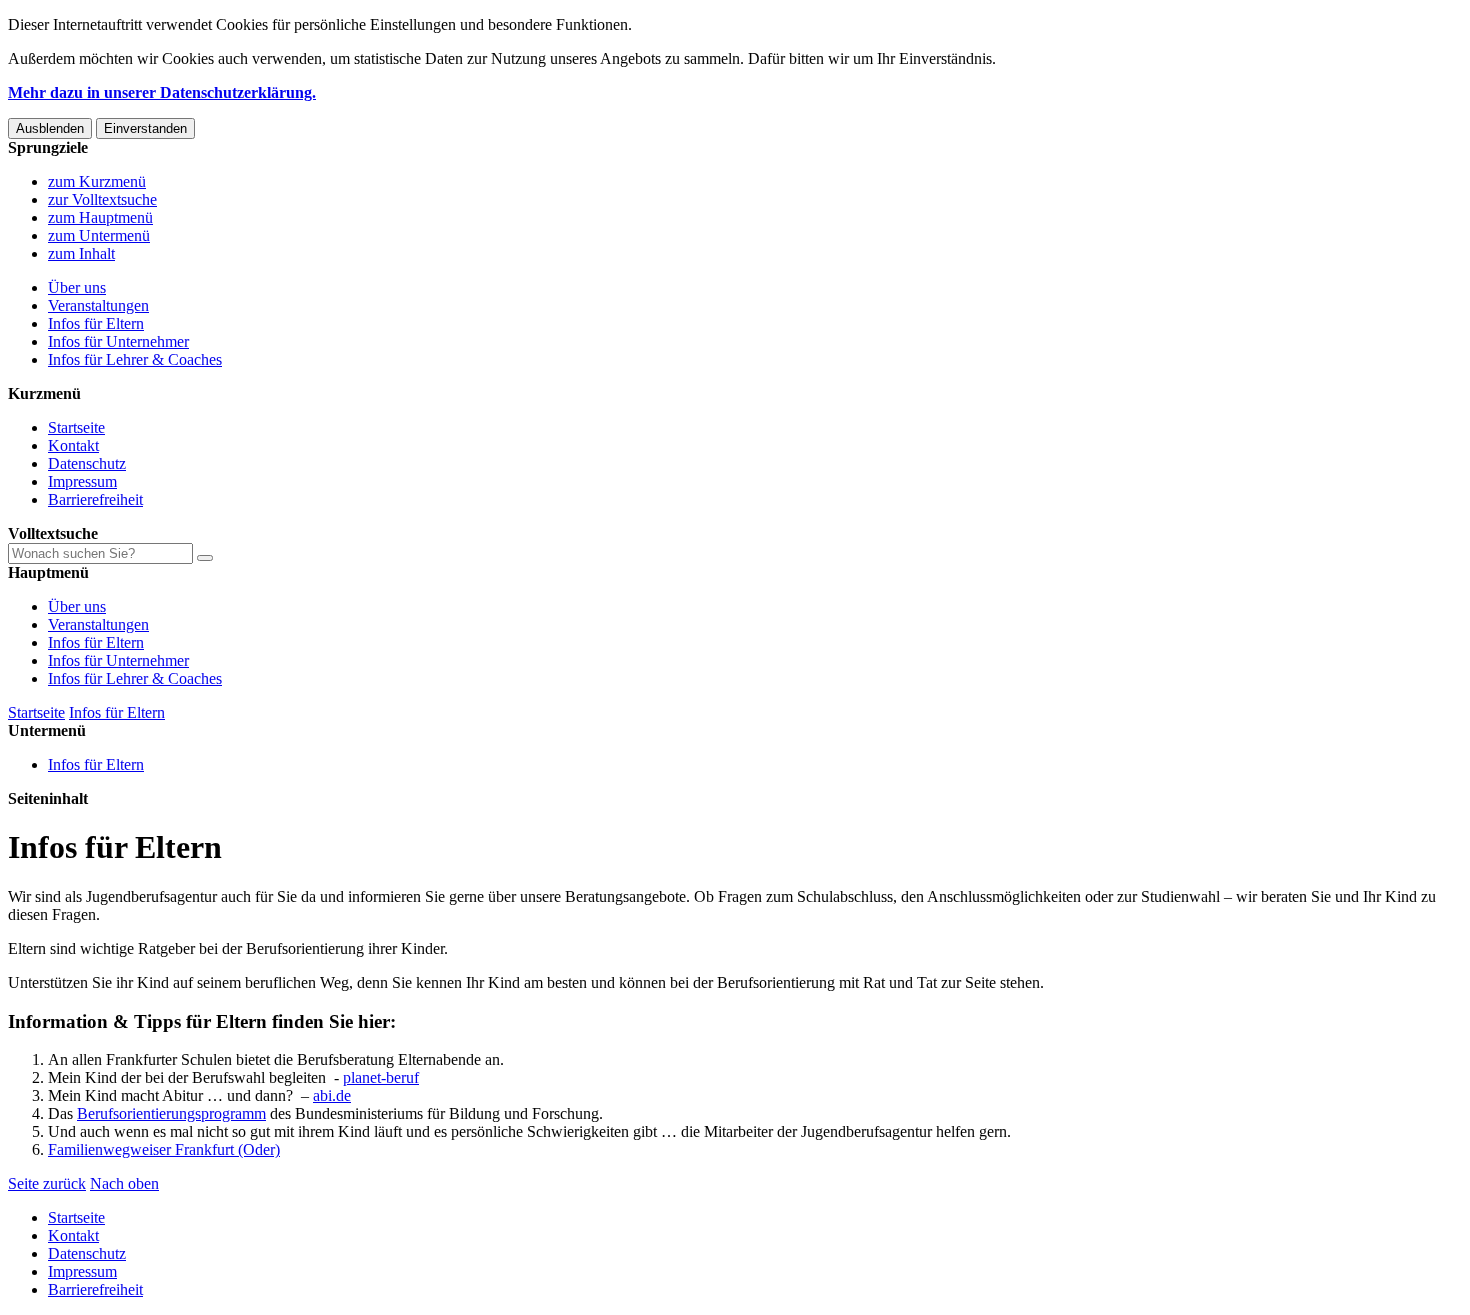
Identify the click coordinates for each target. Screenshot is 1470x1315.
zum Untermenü (99, 235)
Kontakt (73, 445)
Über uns (77, 287)
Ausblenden (50, 128)
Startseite (76, 427)
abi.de (332, 1095)
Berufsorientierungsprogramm (171, 1113)
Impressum (82, 481)
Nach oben (124, 1183)
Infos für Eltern (96, 323)
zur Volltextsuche (102, 199)
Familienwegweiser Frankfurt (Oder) (164, 1149)
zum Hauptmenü (100, 217)
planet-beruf (381, 1077)
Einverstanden (145, 128)
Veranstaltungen (98, 305)
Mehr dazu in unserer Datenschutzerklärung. (162, 92)
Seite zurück (47, 1183)
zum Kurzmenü (97, 181)
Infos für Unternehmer (118, 341)
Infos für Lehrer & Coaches (135, 359)
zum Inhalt (81, 253)
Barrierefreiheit (95, 499)
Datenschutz (87, 463)
